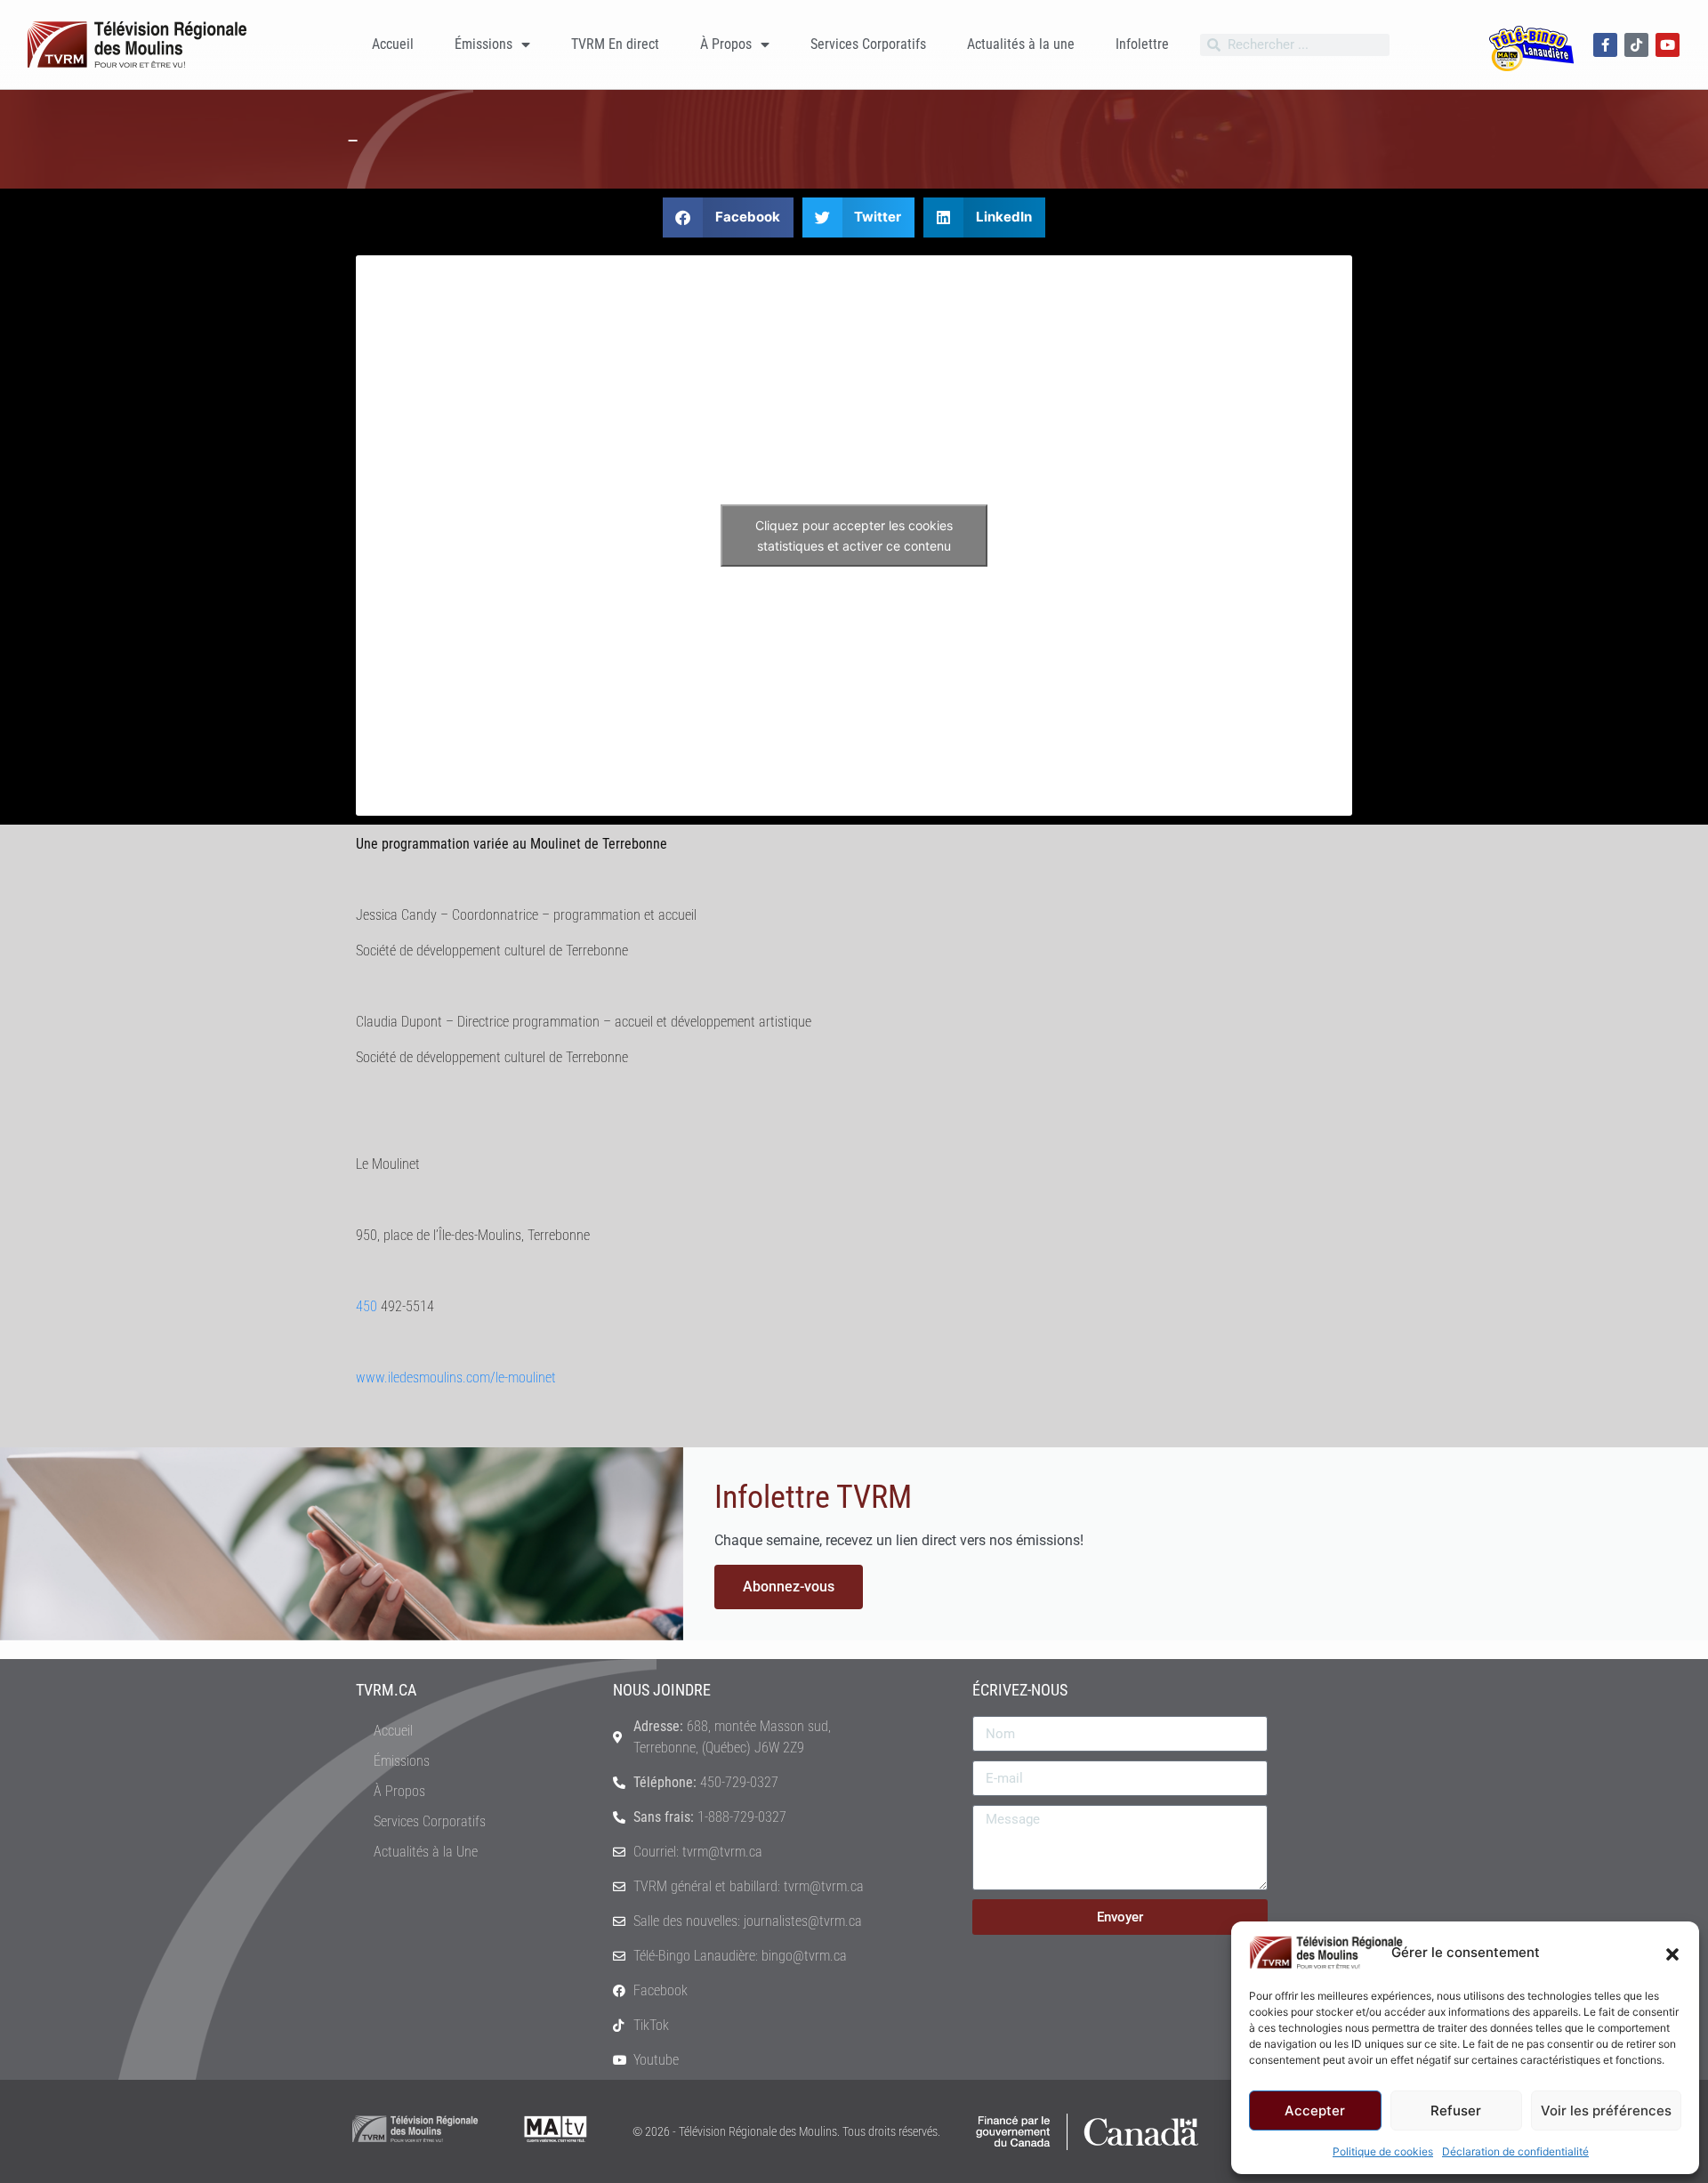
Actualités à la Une (426, 1852)
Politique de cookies (1383, 2151)
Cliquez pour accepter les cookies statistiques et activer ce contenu (854, 536)
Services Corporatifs (868, 44)
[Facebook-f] (1605, 45)
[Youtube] (1668, 45)
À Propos (726, 44)
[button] (1672, 1953)
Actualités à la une (1021, 44)
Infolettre (1142, 44)
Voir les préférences (1606, 2111)
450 (367, 1306)
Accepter (1315, 2111)
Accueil (393, 44)
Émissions (483, 44)
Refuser (1456, 2111)
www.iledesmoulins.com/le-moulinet (456, 1377)
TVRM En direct (615, 44)
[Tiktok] (1636, 45)
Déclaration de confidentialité (1515, 2151)
